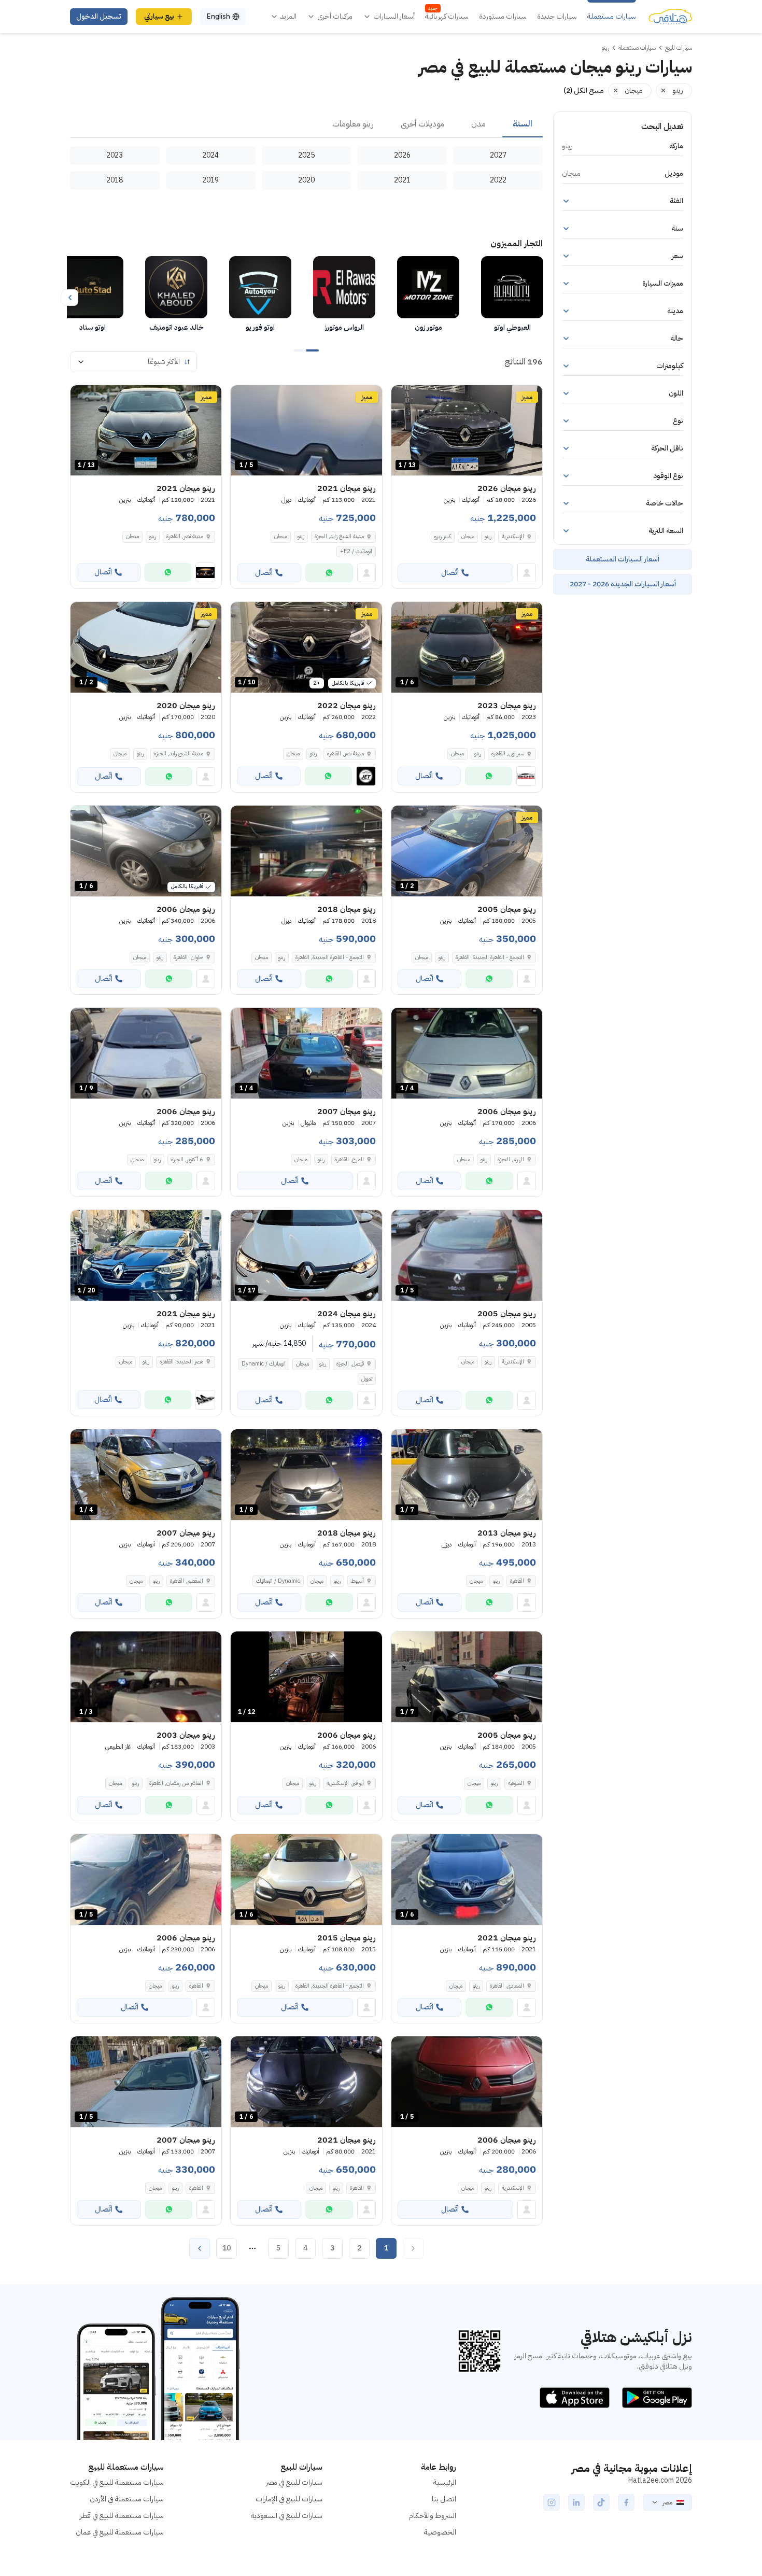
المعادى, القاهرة (507, 1986)
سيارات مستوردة (503, 17)
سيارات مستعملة (612, 17)
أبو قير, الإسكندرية (345, 1783)
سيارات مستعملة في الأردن (127, 2499)
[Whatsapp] (329, 573)
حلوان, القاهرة (188, 957)
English (218, 16)
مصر (667, 2502)
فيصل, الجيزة (350, 1364)
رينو (488, 536)
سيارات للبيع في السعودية (287, 2516)
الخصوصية (440, 2532)
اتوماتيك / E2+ (356, 551)
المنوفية (516, 1783)
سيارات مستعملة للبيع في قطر (122, 2516)
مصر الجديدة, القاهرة (181, 1362)
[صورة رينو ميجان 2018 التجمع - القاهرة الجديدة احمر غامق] (306, 851)
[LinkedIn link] (576, 2502)
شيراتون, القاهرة (508, 754)
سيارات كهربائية (447, 17)
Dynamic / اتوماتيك (278, 1581)
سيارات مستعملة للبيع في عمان (120, 2532)
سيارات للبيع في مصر (294, 2482)
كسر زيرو (443, 536)
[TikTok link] (601, 2502)
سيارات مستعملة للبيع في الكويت (117, 2482)
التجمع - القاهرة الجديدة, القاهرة (490, 957)
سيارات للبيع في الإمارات (289, 2499)
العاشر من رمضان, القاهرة (176, 1783)
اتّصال (450, 573)
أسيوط (357, 1581)
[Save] (404, 398)
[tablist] (306, 124)
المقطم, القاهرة (187, 1581)
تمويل (367, 1379)
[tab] (523, 124)
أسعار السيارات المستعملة (623, 559)
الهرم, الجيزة (511, 1159)
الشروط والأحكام (433, 2516)
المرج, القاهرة (349, 1159)
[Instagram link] (552, 2502)
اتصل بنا (444, 2499)
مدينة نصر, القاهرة (185, 536)
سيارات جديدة (557, 17)
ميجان (468, 536)
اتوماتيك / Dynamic (264, 1364)
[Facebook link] (626, 2502)
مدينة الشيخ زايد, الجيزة (339, 536)
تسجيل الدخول (99, 16)
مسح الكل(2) (584, 90)
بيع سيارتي (159, 16)
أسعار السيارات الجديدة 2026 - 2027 (623, 584)
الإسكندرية (513, 536)
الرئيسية (445, 2482)
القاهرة (517, 1581)
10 (227, 2248)
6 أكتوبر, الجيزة (187, 1159)
